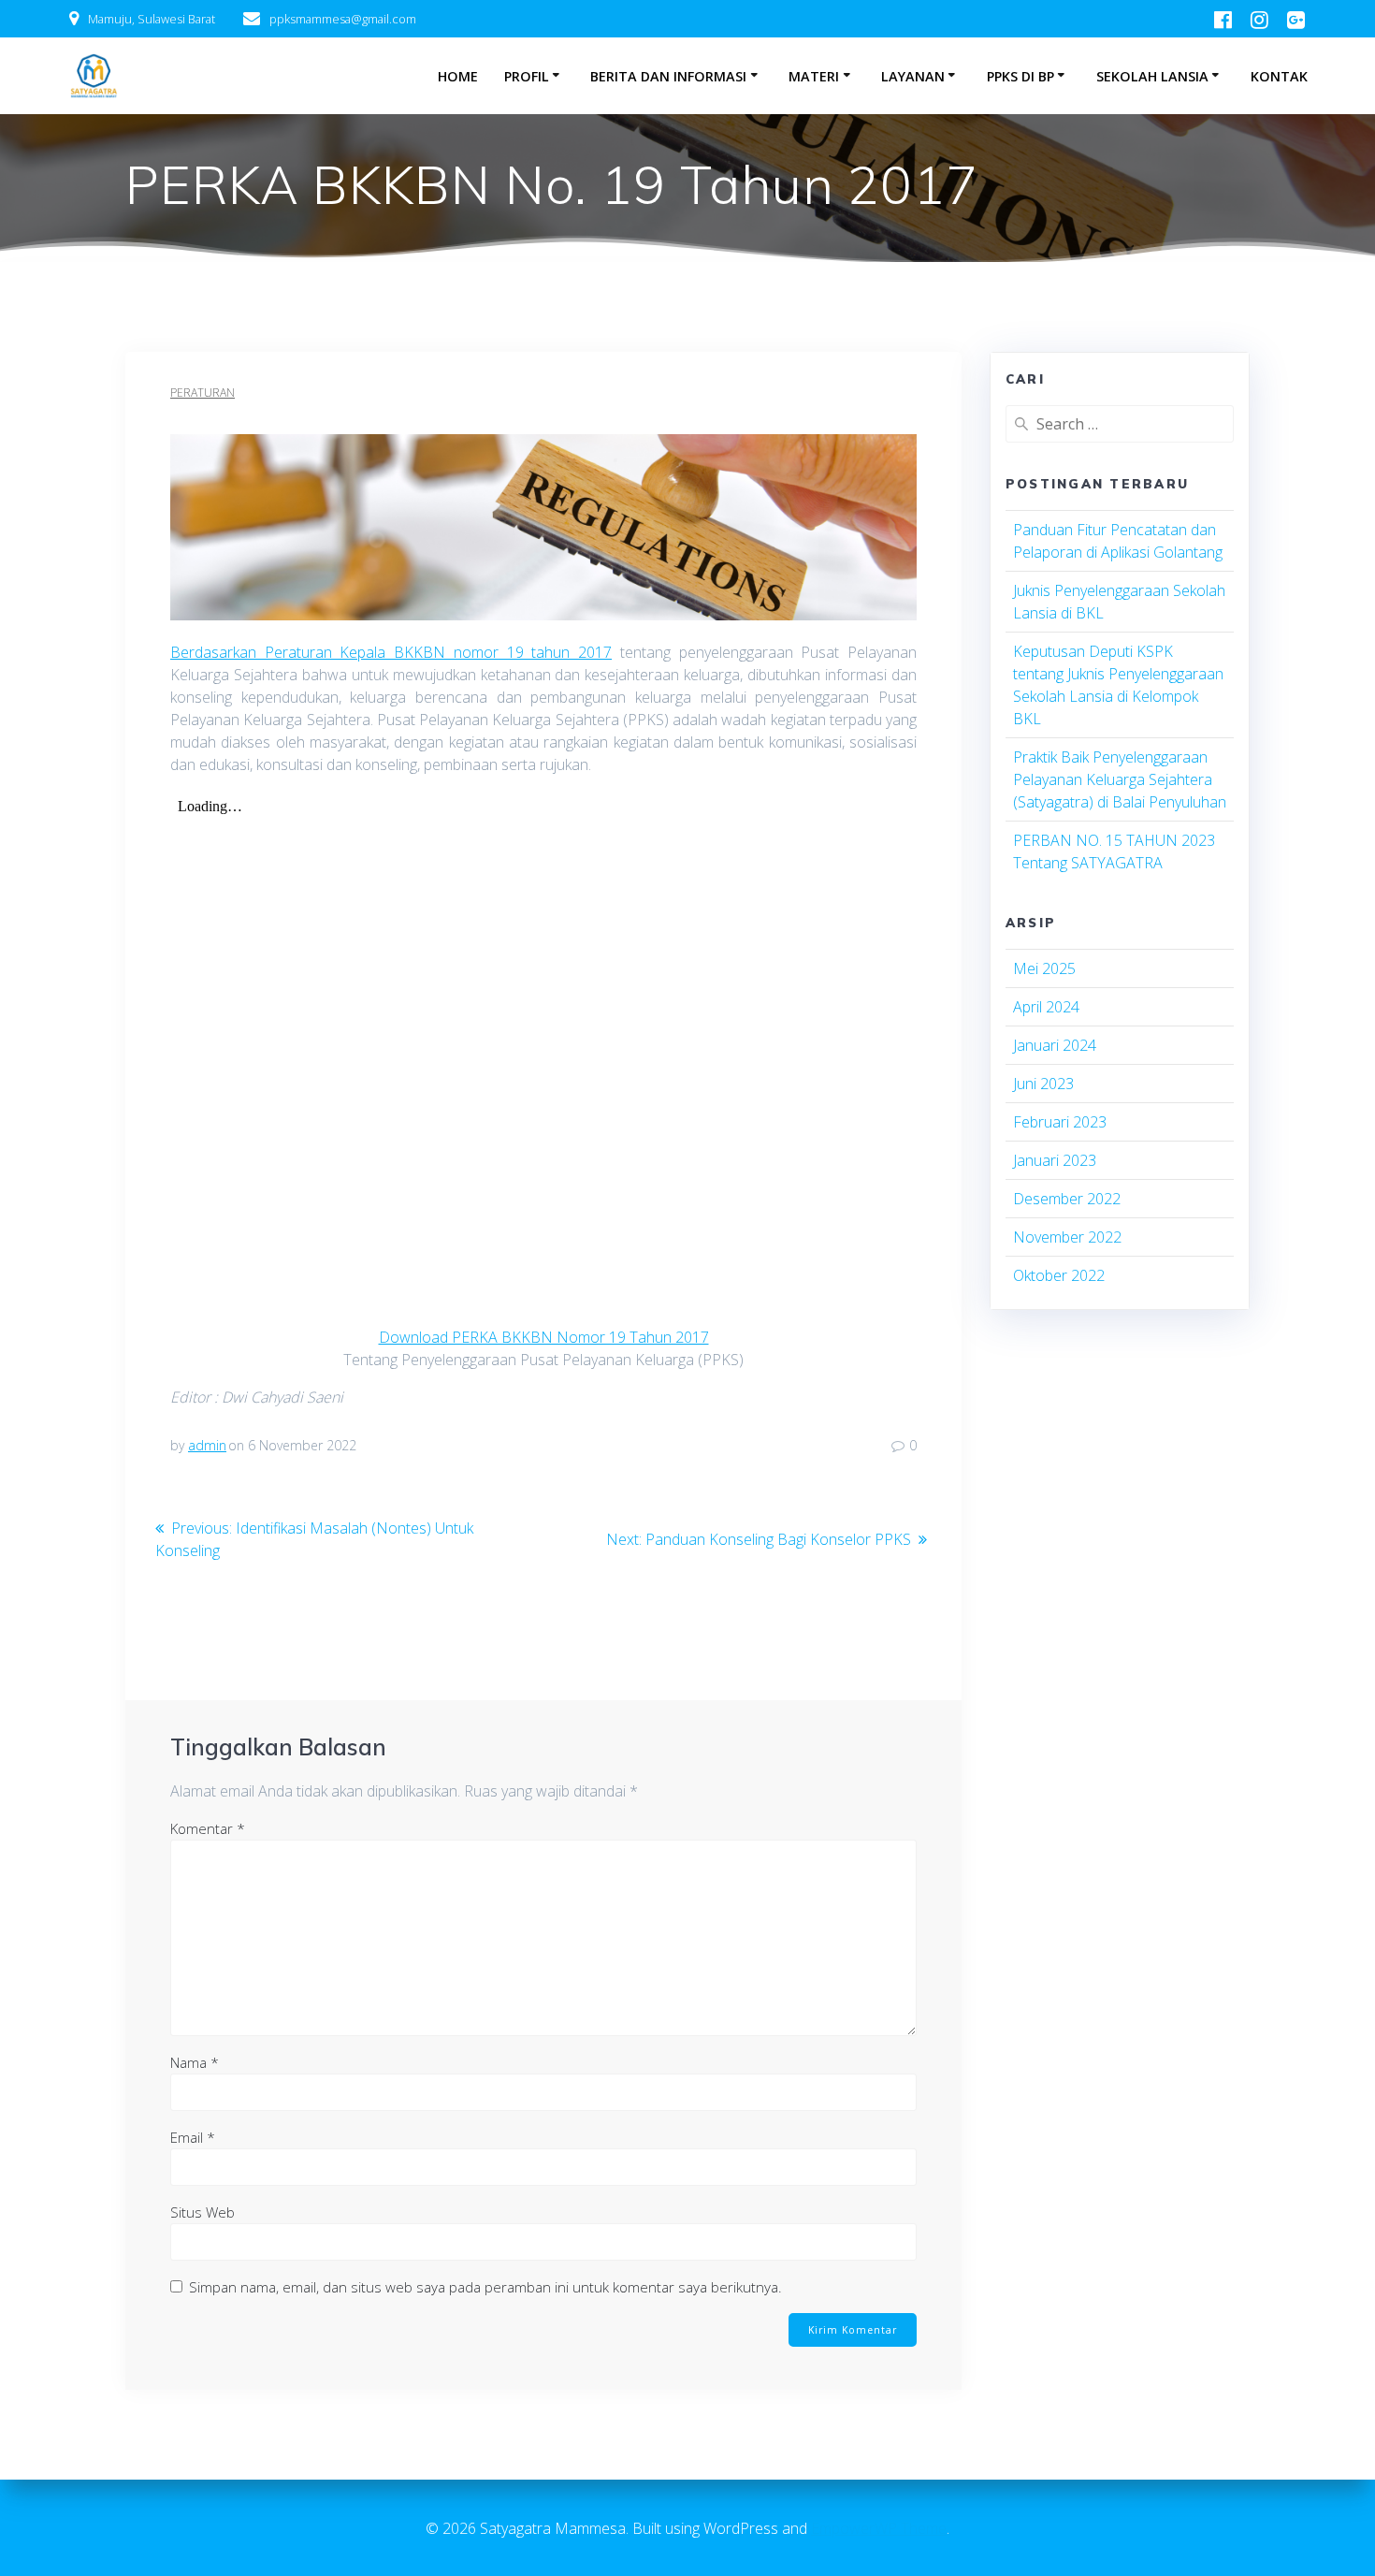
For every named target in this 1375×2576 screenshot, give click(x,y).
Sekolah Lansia (1152, 76)
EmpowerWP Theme (879, 2528)
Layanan (913, 76)
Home (458, 76)
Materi (814, 76)
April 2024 (1046, 1007)
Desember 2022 (1067, 1199)
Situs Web (203, 2212)
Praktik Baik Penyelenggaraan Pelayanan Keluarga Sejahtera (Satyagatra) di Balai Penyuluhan (1120, 779)
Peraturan (203, 393)
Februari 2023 (1060, 1122)
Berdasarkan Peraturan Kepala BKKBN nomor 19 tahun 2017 (391, 652)
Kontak (1279, 76)
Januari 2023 (1055, 1160)
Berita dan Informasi (668, 76)
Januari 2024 (1055, 1045)
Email (193, 2137)
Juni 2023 (1043, 1084)
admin (207, 1445)
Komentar (208, 1828)
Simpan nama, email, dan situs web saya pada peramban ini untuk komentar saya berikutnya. (485, 2287)
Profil (527, 76)
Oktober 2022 (1059, 1275)
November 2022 (1067, 1237)
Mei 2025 (1044, 968)
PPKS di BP (1020, 76)
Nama (195, 2062)
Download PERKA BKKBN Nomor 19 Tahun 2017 (544, 1337)
